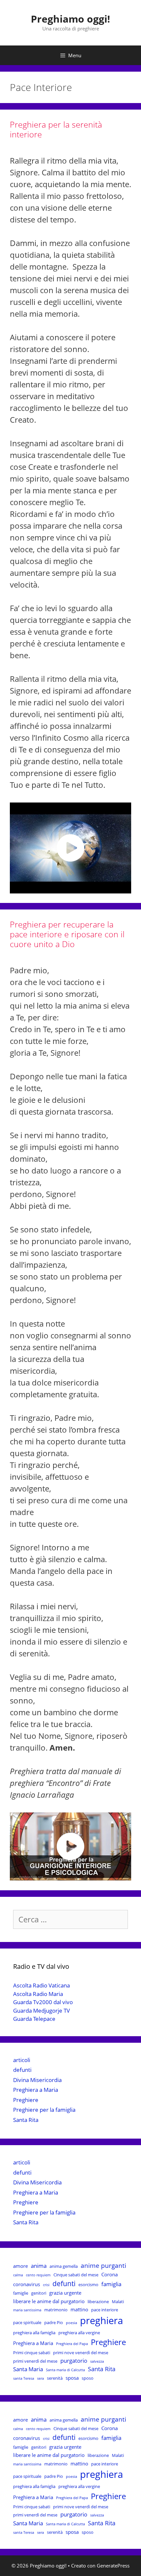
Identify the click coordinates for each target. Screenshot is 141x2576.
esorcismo (88, 2285)
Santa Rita (26, 2120)
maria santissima (27, 2310)
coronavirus (27, 2284)
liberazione (98, 2302)
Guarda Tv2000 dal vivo (43, 2002)
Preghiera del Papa (72, 2344)
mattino (79, 2309)
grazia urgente (65, 2293)
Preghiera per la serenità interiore (56, 129)
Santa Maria (28, 2369)
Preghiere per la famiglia (44, 2110)
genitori (39, 2293)
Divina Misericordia (37, 2080)
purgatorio (74, 2361)
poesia (71, 2323)
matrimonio (56, 2310)
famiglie (21, 2293)
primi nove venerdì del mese (81, 2353)
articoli (22, 2060)
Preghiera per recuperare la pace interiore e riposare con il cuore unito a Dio (67, 934)
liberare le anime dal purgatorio (49, 2301)
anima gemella (64, 2266)
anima (39, 2266)
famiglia (111, 2284)
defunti (22, 2070)
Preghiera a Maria (36, 2090)
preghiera (101, 2320)
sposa (72, 2378)
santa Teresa (24, 2378)
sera (40, 2378)
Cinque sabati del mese (76, 2275)
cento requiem (38, 2275)
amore (20, 2266)
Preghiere (26, 2100)
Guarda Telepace (34, 2019)
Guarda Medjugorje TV (41, 2011)
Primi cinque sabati (32, 2353)
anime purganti (103, 2266)
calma (18, 2275)
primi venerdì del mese (35, 2361)
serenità (55, 2378)
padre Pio (54, 2322)
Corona (110, 2274)
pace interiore (105, 2310)
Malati (118, 2302)
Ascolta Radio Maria (38, 1994)
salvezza (97, 2361)
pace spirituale (27, 2322)
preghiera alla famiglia (34, 2333)
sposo (88, 2378)
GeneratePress (113, 2566)
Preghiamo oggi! (70, 19)
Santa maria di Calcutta (65, 2370)
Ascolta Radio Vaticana (41, 1985)
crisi (46, 2285)
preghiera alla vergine (79, 2333)
